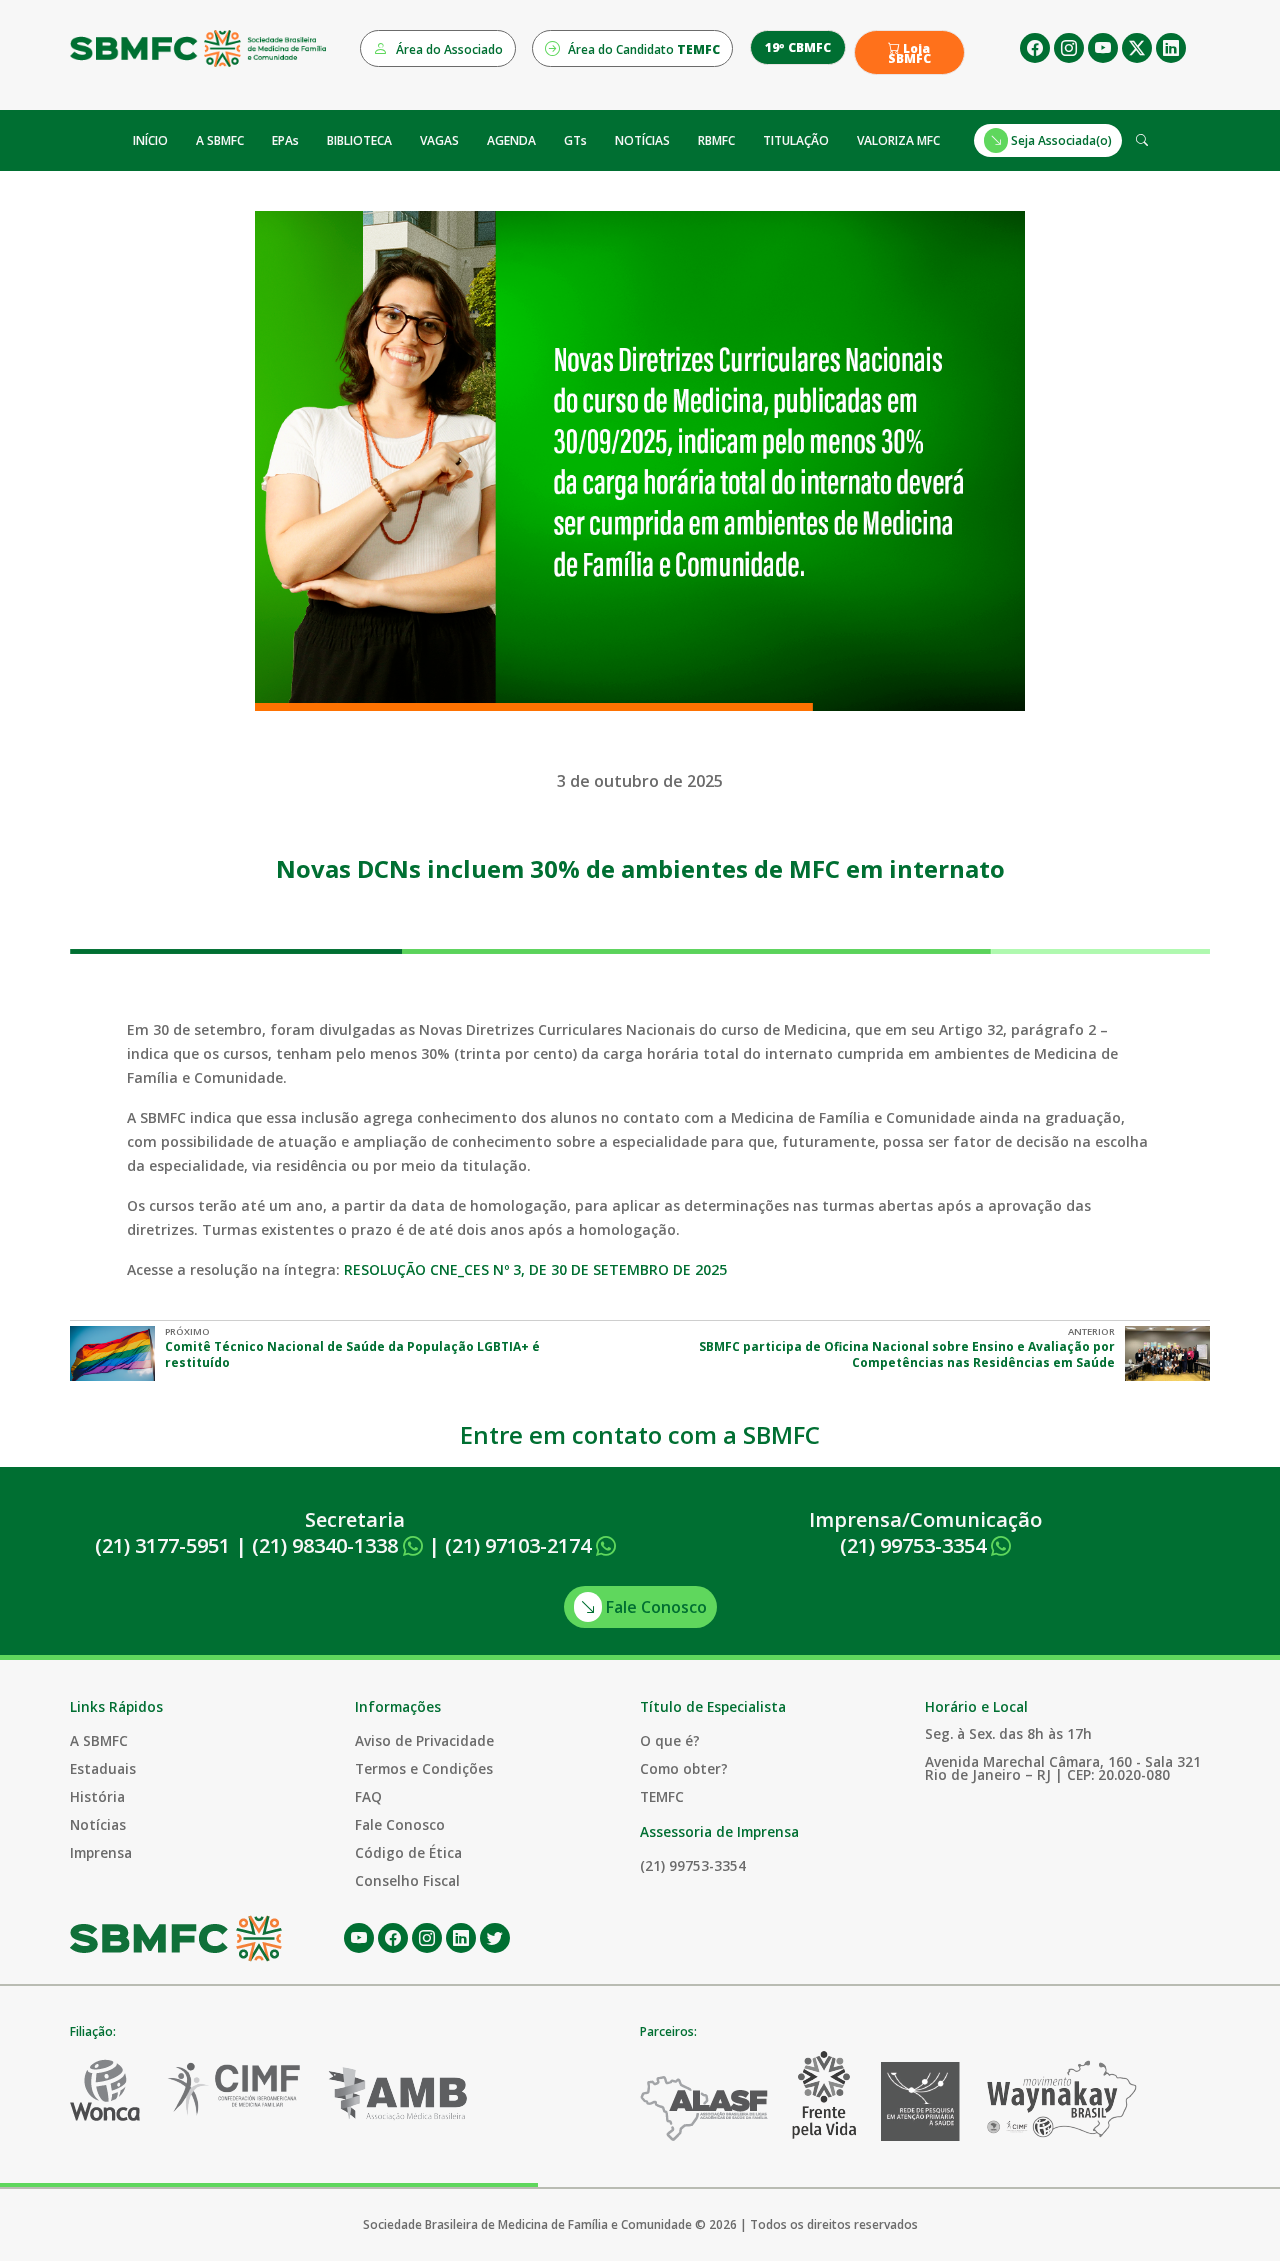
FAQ (368, 1796)
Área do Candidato (642, 49)
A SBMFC (220, 140)
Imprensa (101, 1852)
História (97, 1796)
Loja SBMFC (909, 54)
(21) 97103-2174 (520, 1545)
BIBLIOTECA (359, 140)
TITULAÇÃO (796, 140)
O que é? (670, 1740)
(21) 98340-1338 (327, 1545)
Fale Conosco (654, 1607)
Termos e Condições (424, 1768)
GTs (575, 140)
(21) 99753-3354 (915, 1545)
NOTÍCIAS (642, 140)
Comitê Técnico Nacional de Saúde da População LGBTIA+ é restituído (352, 1354)
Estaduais (103, 1768)
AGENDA (511, 140)
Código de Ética (408, 1852)
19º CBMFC (798, 47)
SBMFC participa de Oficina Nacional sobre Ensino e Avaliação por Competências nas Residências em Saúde (907, 1354)
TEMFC (662, 1796)
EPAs (285, 140)
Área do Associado (448, 49)
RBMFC (716, 140)
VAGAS (439, 140)
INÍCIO (150, 140)
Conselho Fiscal (407, 1880)
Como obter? (684, 1768)
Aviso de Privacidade (424, 1740)
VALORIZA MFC (898, 140)
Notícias (98, 1824)
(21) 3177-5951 (162, 1545)
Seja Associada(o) (1060, 140)
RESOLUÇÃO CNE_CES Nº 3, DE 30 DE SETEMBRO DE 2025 (535, 1269)
